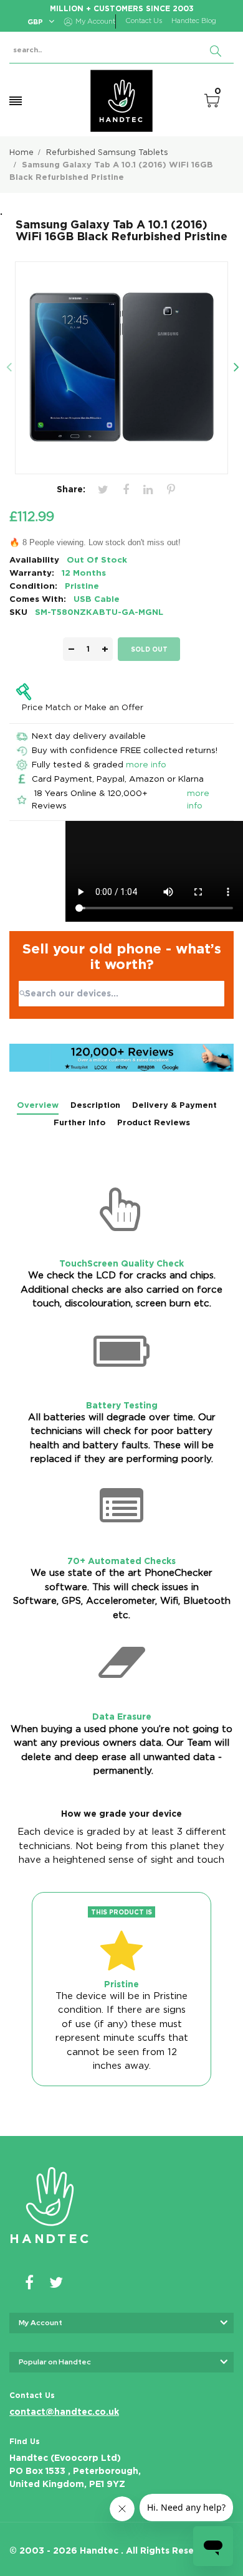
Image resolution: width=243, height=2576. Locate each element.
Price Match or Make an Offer (83, 707)
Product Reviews (154, 1122)
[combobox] (121, 994)
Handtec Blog (194, 21)
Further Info (79, 1122)
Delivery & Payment (174, 1105)
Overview (38, 1105)
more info (146, 764)
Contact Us (144, 21)
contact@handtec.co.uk (64, 2412)
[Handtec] (121, 101)
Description (95, 1105)
